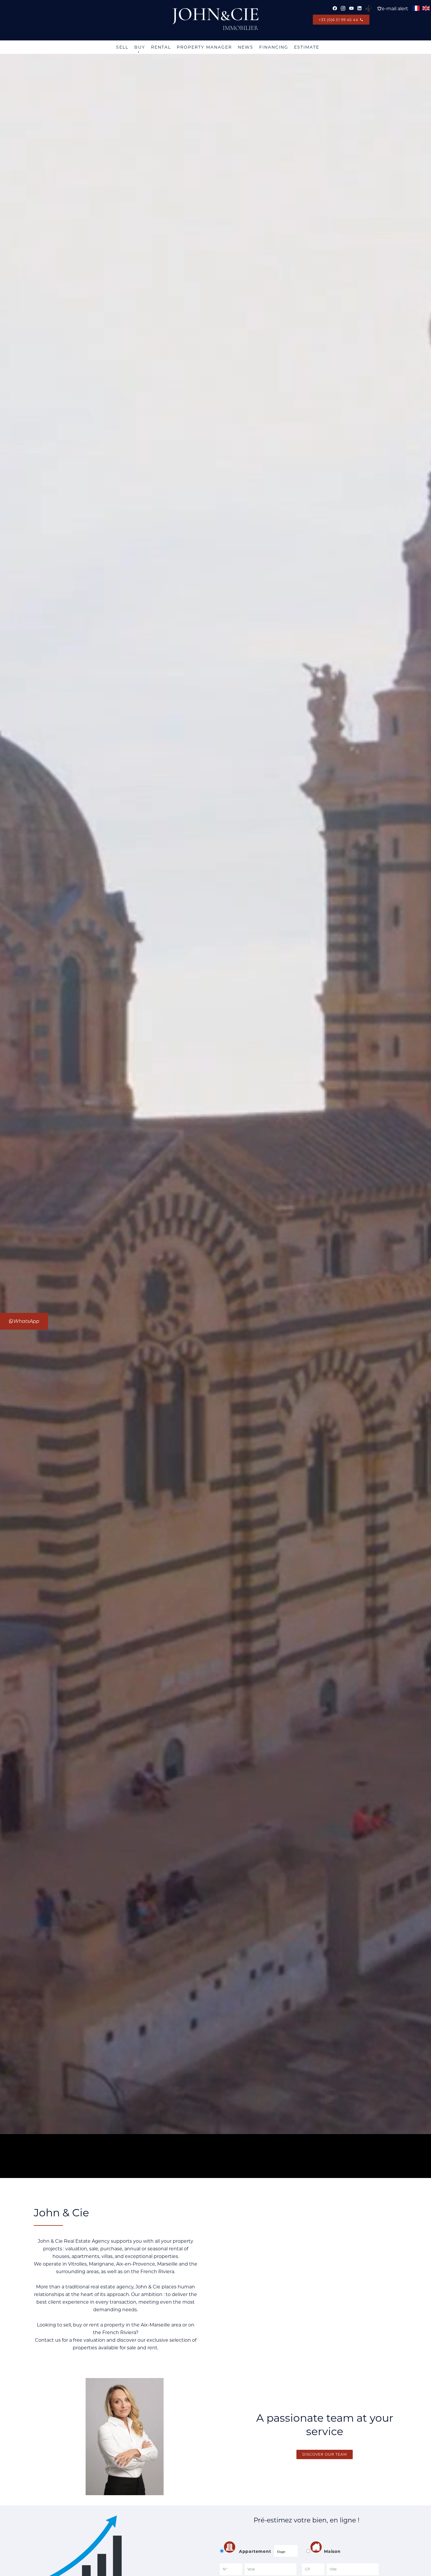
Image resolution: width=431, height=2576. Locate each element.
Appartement (254, 2551)
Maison (332, 2551)
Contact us (48, 2340)
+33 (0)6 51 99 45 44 (338, 20)
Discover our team (325, 2454)
